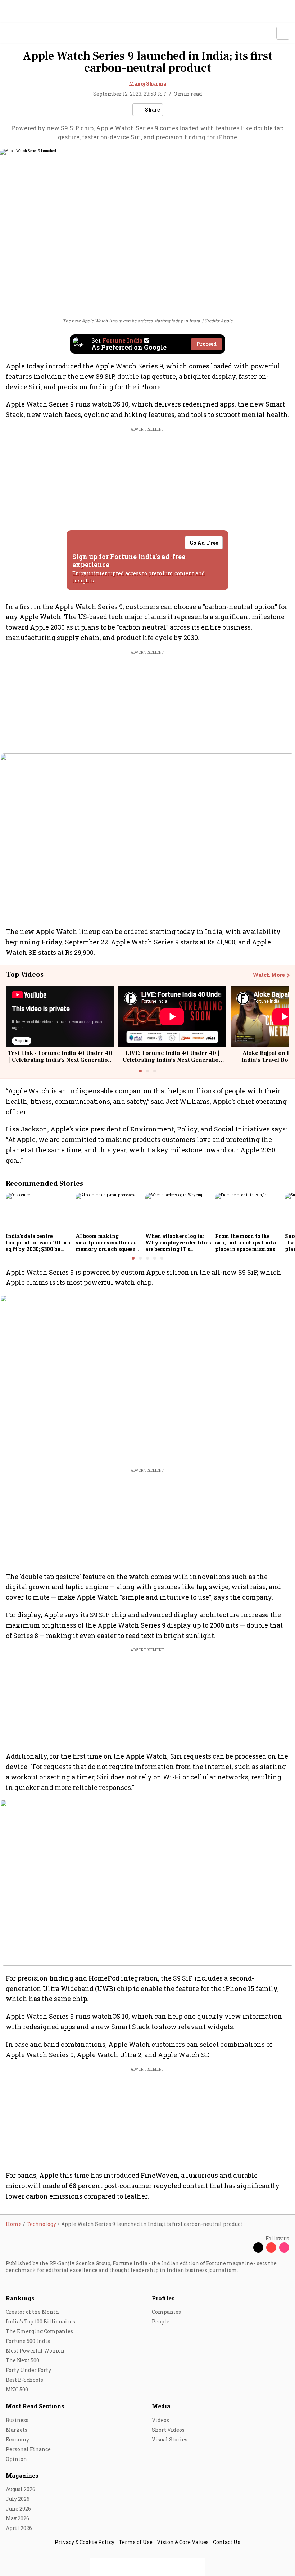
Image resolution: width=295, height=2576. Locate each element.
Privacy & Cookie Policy (85, 2542)
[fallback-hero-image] (38, 1211)
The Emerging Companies (39, 2331)
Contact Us (227, 2542)
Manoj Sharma (147, 84)
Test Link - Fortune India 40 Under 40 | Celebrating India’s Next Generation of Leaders (60, 1060)
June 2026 (18, 2509)
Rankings (20, 2298)
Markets (17, 2430)
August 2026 (21, 2489)
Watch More (269, 975)
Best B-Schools (24, 2380)
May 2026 (17, 2518)
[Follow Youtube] (271, 2248)
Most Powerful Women (35, 2351)
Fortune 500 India (28, 2341)
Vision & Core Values (183, 2542)
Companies (166, 2312)
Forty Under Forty (28, 2370)
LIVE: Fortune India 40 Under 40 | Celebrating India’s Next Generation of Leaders (173, 1060)
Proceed (206, 344)
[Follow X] (258, 2248)
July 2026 (18, 2499)
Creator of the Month (32, 2312)
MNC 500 (17, 2389)
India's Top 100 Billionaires (40, 2321)
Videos (160, 2420)
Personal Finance (28, 2449)
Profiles (163, 2298)
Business (17, 2420)
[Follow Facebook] (245, 2248)
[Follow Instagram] (284, 2248)
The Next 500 (22, 2360)
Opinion (16, 2459)
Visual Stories (170, 2439)
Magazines (22, 2475)
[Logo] (22, 33)
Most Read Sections (35, 2406)
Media (161, 2406)
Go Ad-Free (204, 543)
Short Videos (168, 2430)
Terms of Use (136, 2542)
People (161, 2321)
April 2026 (19, 2528)
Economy (17, 2439)
